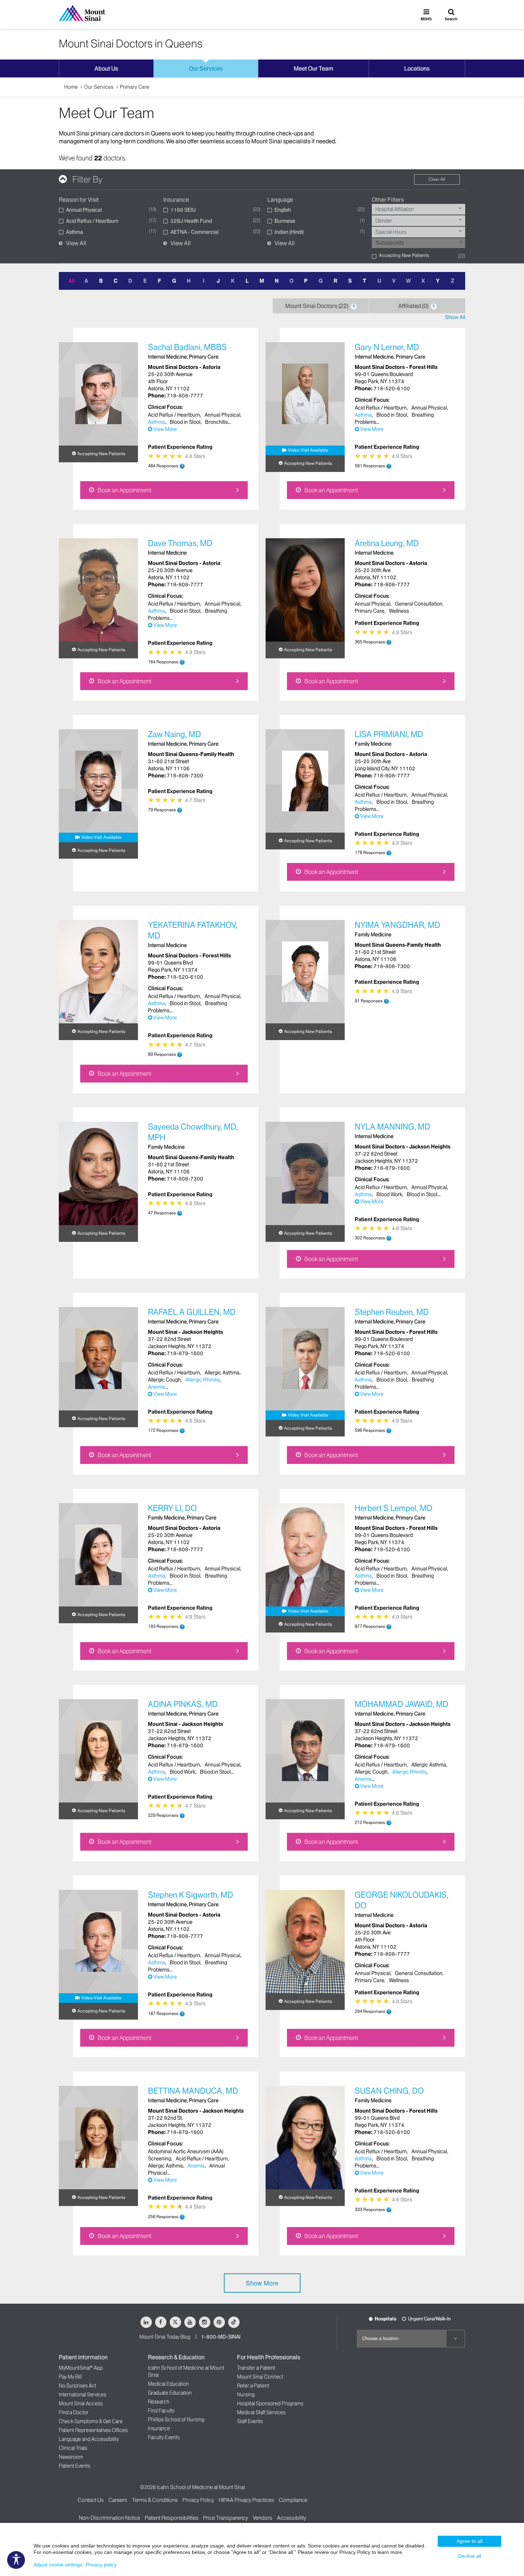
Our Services (99, 87)
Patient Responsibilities (172, 2518)
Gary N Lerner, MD (387, 347)
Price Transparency (226, 2518)
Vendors (263, 2518)
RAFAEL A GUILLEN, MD (192, 1312)
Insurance (159, 2428)
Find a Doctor (74, 2412)
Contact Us (91, 2500)
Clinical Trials (73, 2448)
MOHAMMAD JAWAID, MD (402, 1704)
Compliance (293, 2500)
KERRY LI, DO (172, 1508)
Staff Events (250, 2421)
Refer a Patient (253, 2386)
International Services (83, 2395)
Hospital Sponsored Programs (270, 2403)
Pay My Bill (70, 2377)
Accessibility (292, 2518)
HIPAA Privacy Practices (246, 2500)
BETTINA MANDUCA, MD (193, 2091)
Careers (118, 2500)
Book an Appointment (124, 490)
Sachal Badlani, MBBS (187, 347)
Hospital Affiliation (395, 209)
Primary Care (135, 87)
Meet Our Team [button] (314, 68)
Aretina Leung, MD (387, 543)
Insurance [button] (176, 200)
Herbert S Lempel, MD (394, 1508)
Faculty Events (164, 2437)
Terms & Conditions (155, 2500)
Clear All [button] (437, 179)
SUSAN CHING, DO (389, 2091)
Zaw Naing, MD (174, 734)
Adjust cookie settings (58, 2565)
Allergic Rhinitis (202, 1380)
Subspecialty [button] (390, 243)
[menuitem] (419, 209)
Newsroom (71, 2457)
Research (159, 2402)
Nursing (246, 2395)
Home (71, 87)
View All (76, 243)
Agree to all (469, 2541)
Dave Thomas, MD (180, 543)
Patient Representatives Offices (93, 2430)
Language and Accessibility (89, 2439)
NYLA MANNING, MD (392, 1127)
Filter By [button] (87, 179)
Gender (384, 221)
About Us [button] (106, 68)
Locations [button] (417, 68)
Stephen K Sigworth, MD (191, 1895)
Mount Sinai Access (81, 2403)
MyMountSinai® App (81, 2368)
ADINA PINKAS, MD (183, 1704)
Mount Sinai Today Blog (165, 2337)
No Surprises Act (78, 2386)
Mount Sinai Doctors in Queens (131, 43)
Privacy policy (101, 2565)
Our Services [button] (206, 68)
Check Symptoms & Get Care (91, 2421)
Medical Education (168, 2384)
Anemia (156, 1387)
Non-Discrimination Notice (109, 2518)
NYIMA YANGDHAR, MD (397, 925)
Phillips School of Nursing (176, 2420)
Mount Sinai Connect (260, 2377)
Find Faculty (161, 2411)
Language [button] (280, 200)
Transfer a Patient (256, 2368)
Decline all (470, 2556)
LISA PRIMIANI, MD (389, 734)
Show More (262, 2283)
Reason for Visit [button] (79, 200)
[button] (461, 242)
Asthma (156, 422)
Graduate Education (170, 2393)
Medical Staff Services (261, 2412)
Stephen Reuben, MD (392, 1312)
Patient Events (75, 2466)
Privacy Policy (198, 2500)
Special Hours (391, 232)
